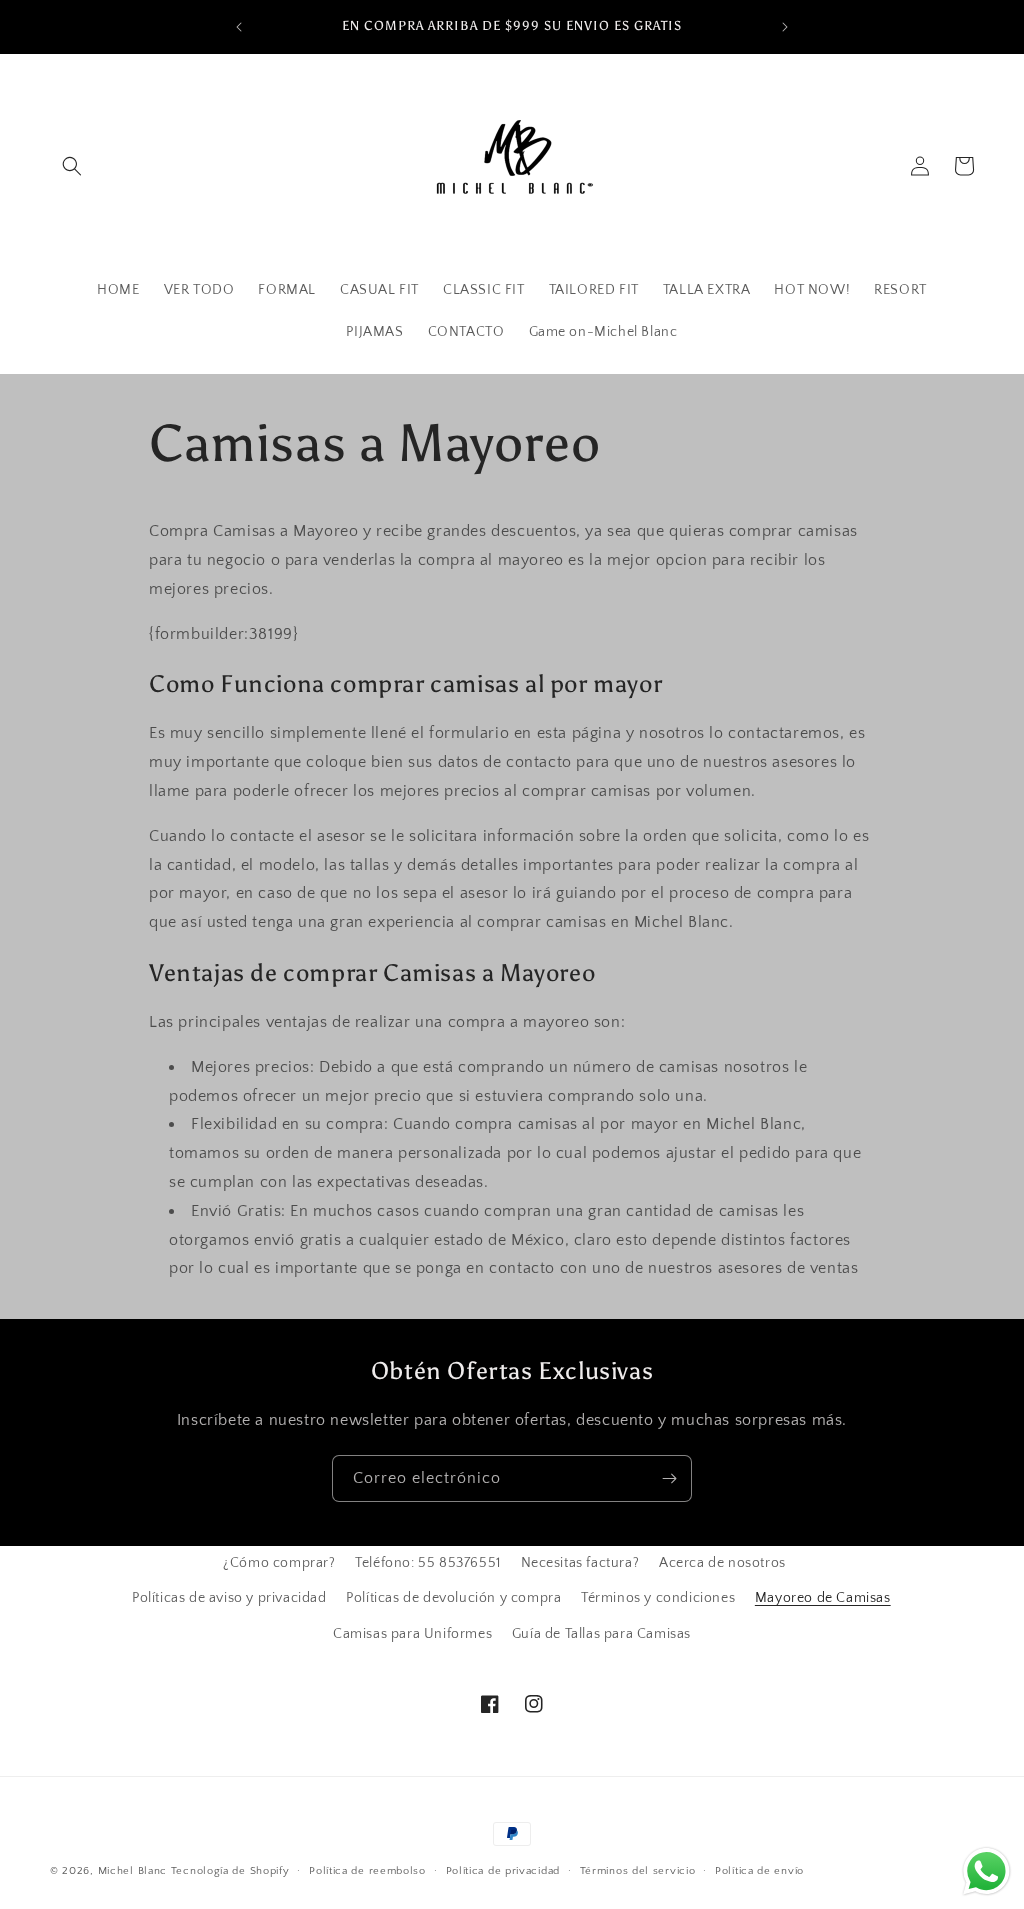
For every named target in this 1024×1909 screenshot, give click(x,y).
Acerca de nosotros (722, 1563)
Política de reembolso (367, 1871)
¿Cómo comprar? (279, 1563)
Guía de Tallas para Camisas (601, 1634)
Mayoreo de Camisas (823, 1598)
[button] (72, 166)
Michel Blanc (132, 1871)
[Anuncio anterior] (239, 27)
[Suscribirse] (669, 1478)
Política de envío (759, 1871)
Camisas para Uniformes (412, 1634)
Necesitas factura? (580, 1563)
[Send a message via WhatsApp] (986, 1871)
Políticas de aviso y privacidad (229, 1598)
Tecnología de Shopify (230, 1871)
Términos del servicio (638, 1871)
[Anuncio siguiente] (785, 27)
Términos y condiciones (658, 1598)
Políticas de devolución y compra (453, 1598)
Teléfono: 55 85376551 (428, 1563)
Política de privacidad (503, 1871)
